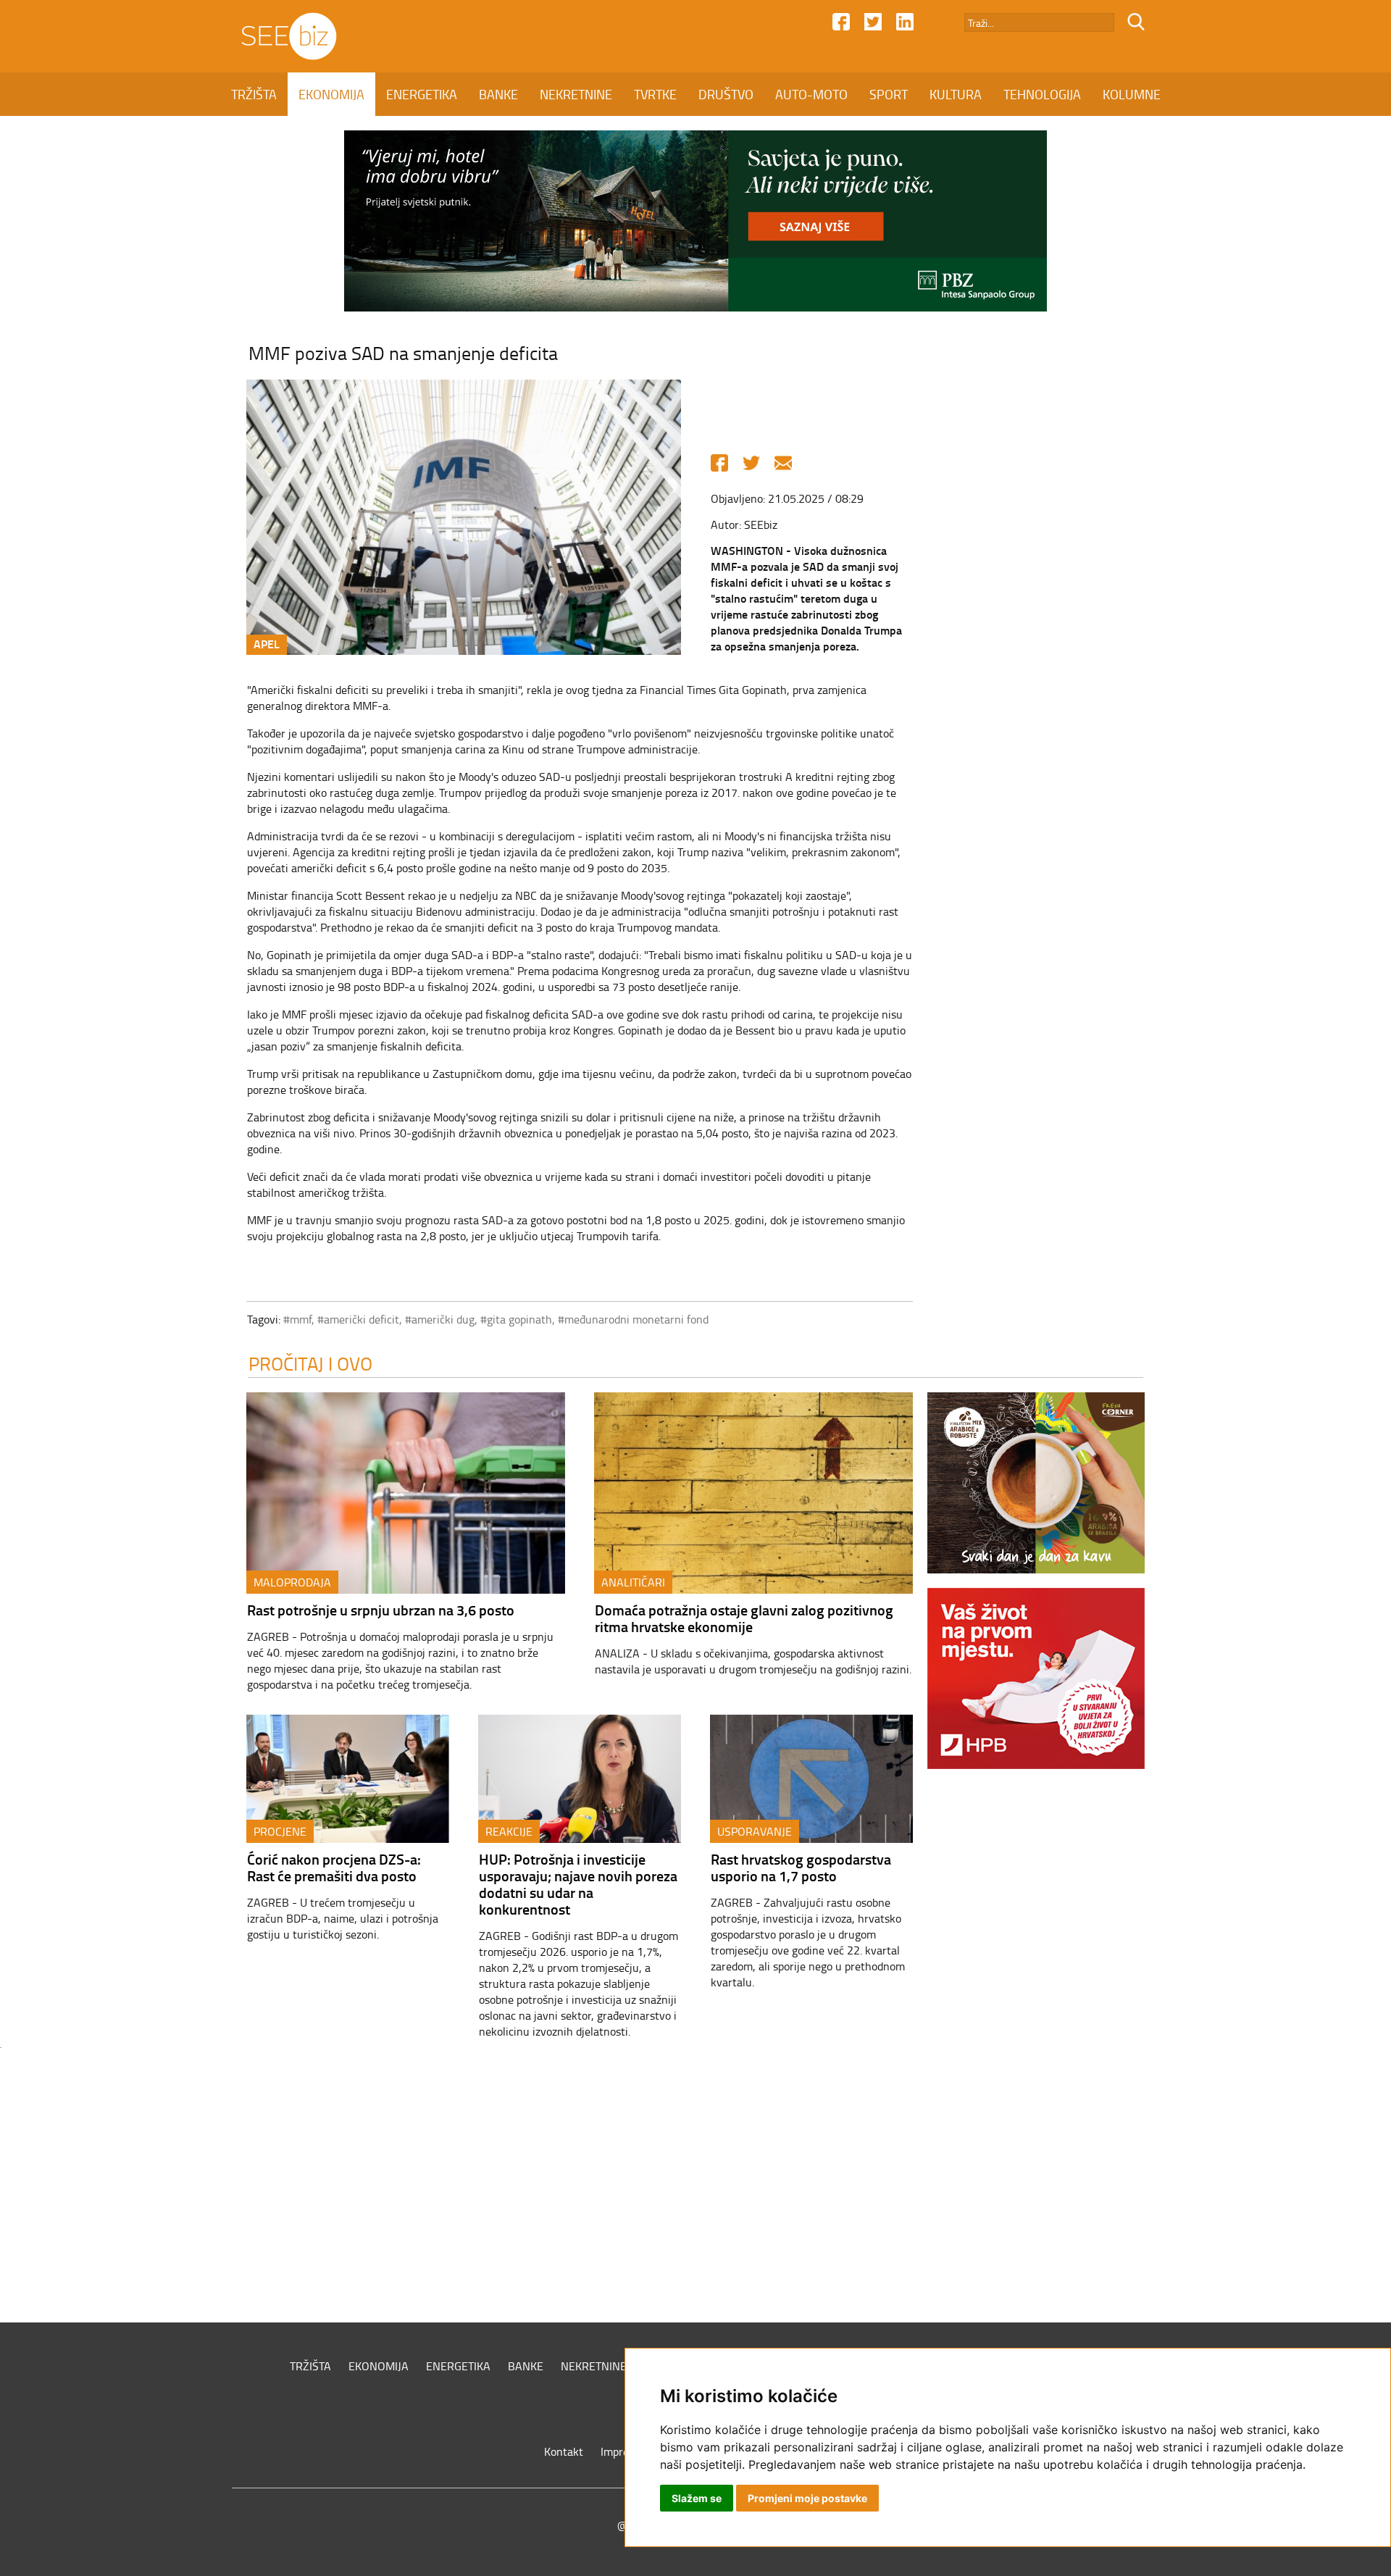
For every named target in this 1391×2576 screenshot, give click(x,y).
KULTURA (956, 94)
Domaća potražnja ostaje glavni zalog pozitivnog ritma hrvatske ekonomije (744, 1618)
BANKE (498, 94)
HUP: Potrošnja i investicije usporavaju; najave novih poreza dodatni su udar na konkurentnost (578, 1884)
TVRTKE (655, 94)
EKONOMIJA (331, 94)
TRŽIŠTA (254, 94)
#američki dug (440, 1319)
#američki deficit (358, 1319)
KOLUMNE (1132, 94)
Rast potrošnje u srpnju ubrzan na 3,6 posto (381, 1610)
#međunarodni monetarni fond (633, 1319)
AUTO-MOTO (811, 94)
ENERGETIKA (422, 94)
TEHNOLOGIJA (1042, 94)
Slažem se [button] (697, 2498)
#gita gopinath (516, 1319)
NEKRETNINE (576, 94)
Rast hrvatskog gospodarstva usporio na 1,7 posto (801, 1867)
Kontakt (564, 2451)
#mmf (297, 1319)
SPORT (889, 94)
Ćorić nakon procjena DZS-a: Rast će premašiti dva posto (334, 1867)
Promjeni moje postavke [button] (807, 2498)
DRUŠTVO (726, 94)
